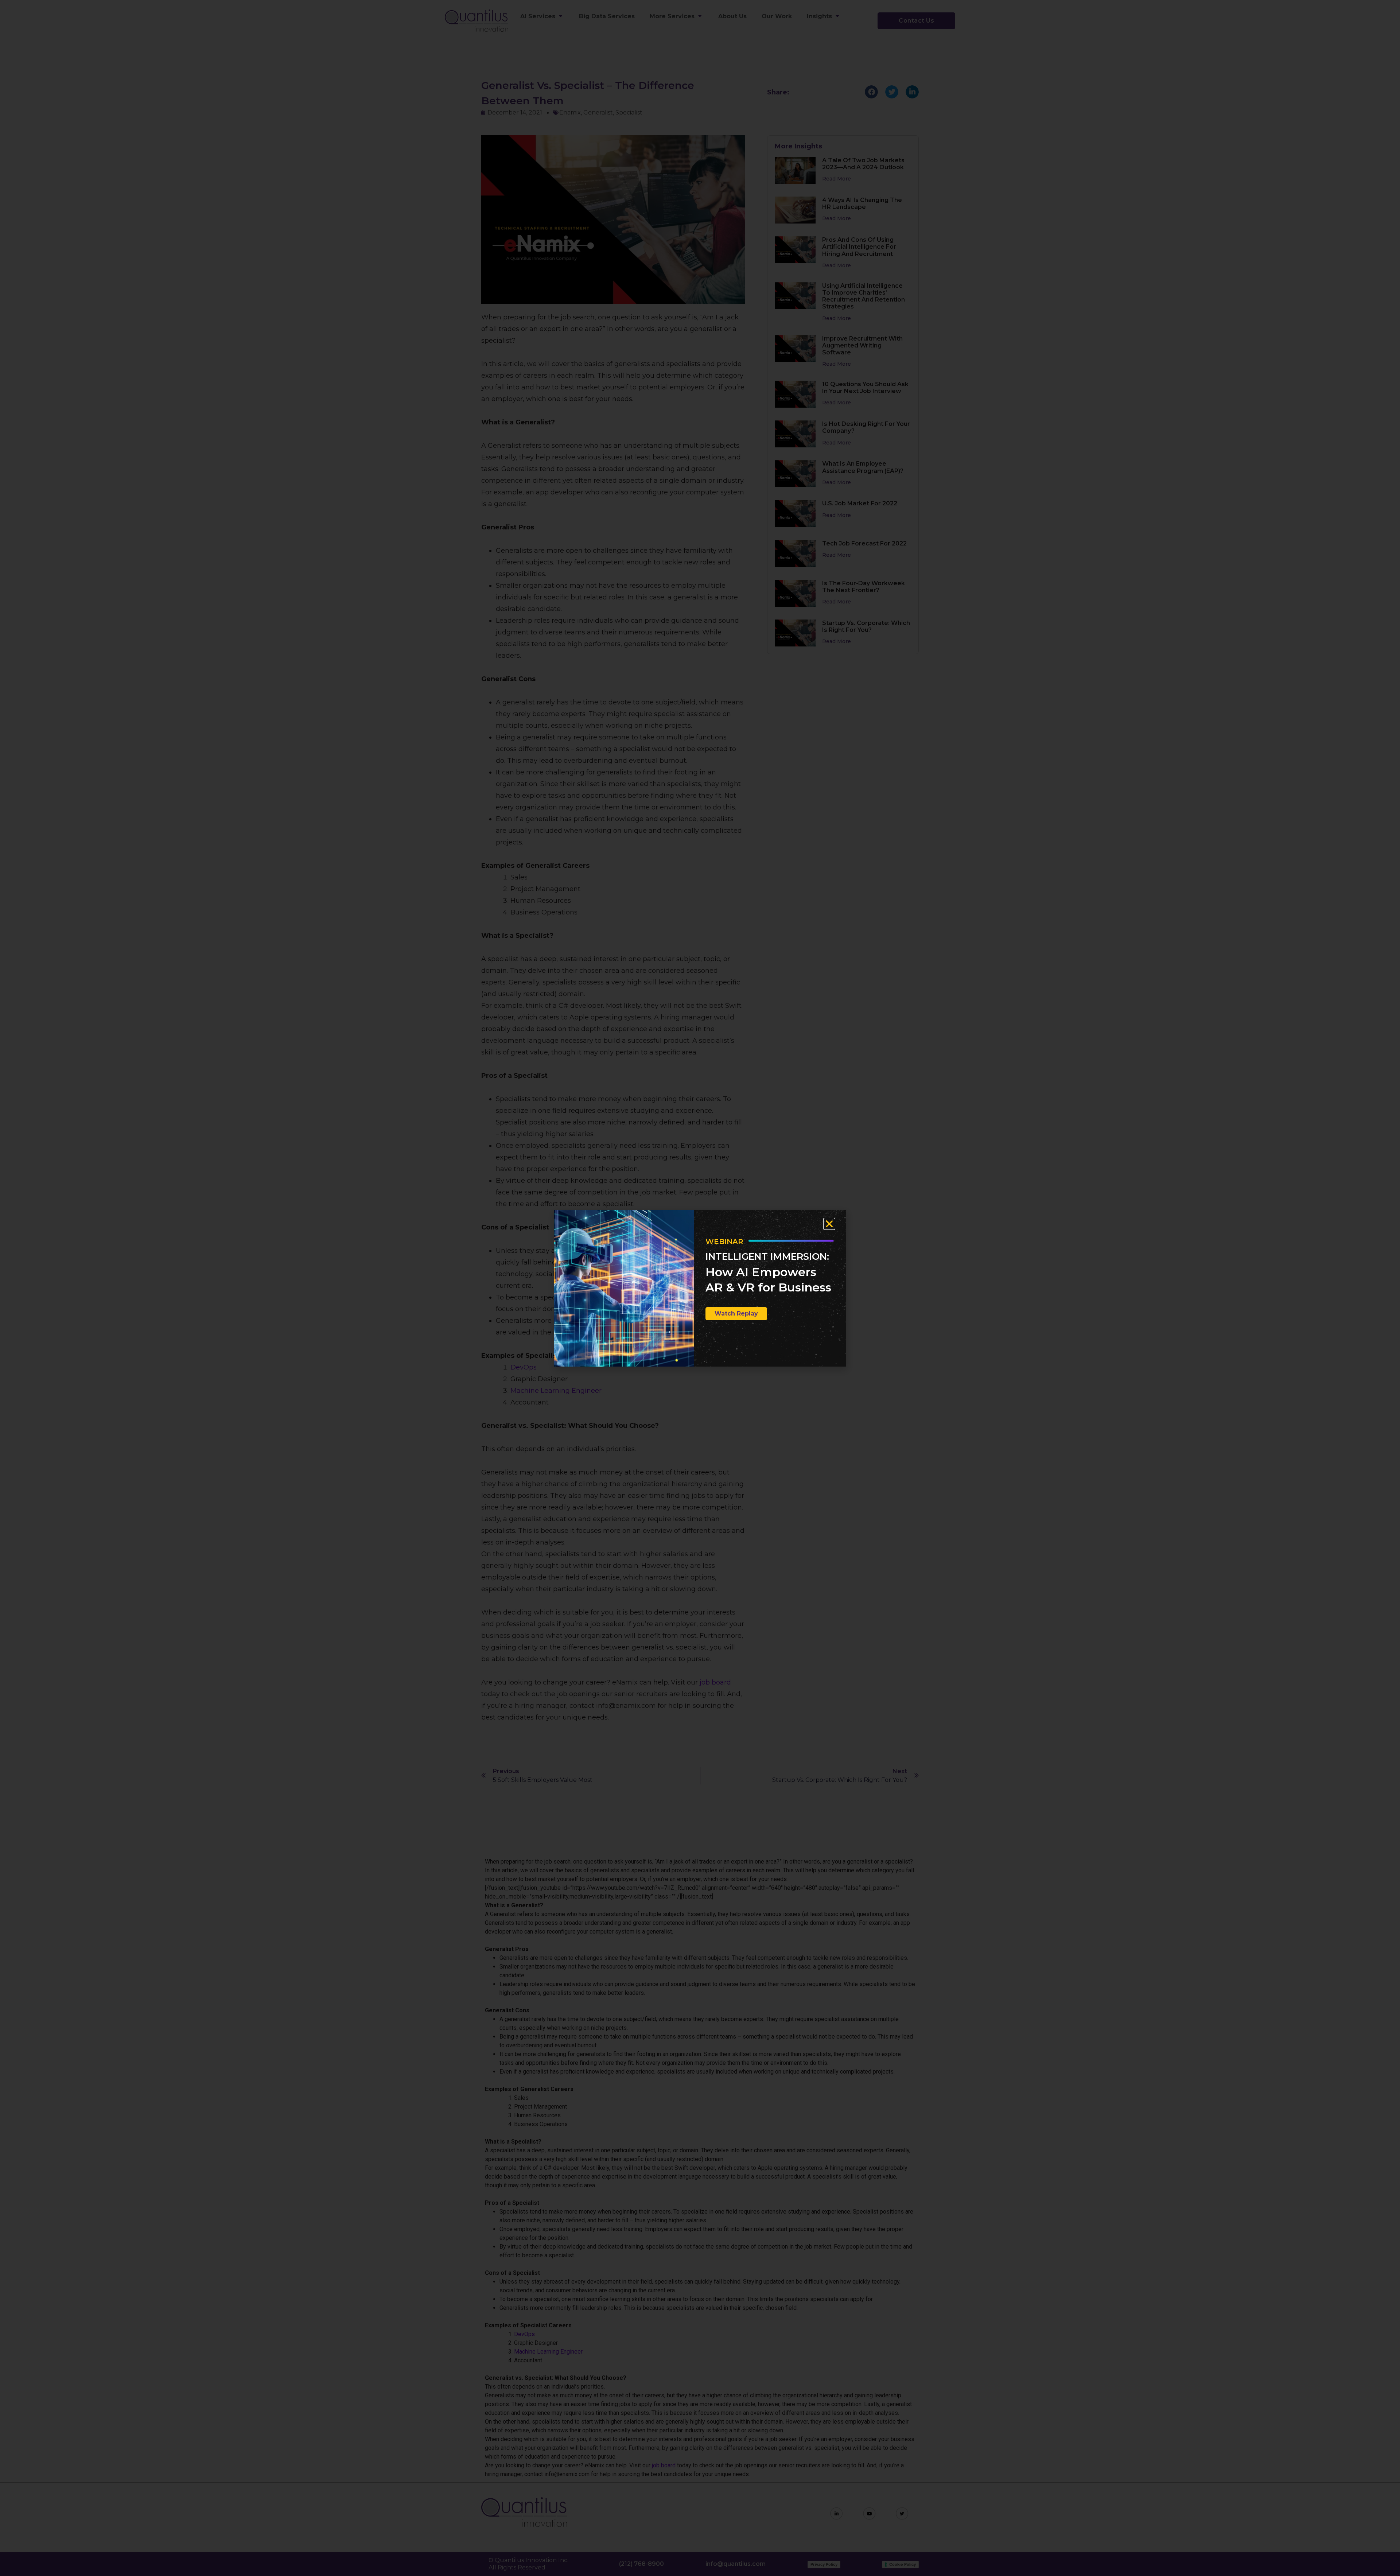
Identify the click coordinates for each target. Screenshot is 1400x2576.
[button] (829, 1224)
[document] (700, 1288)
